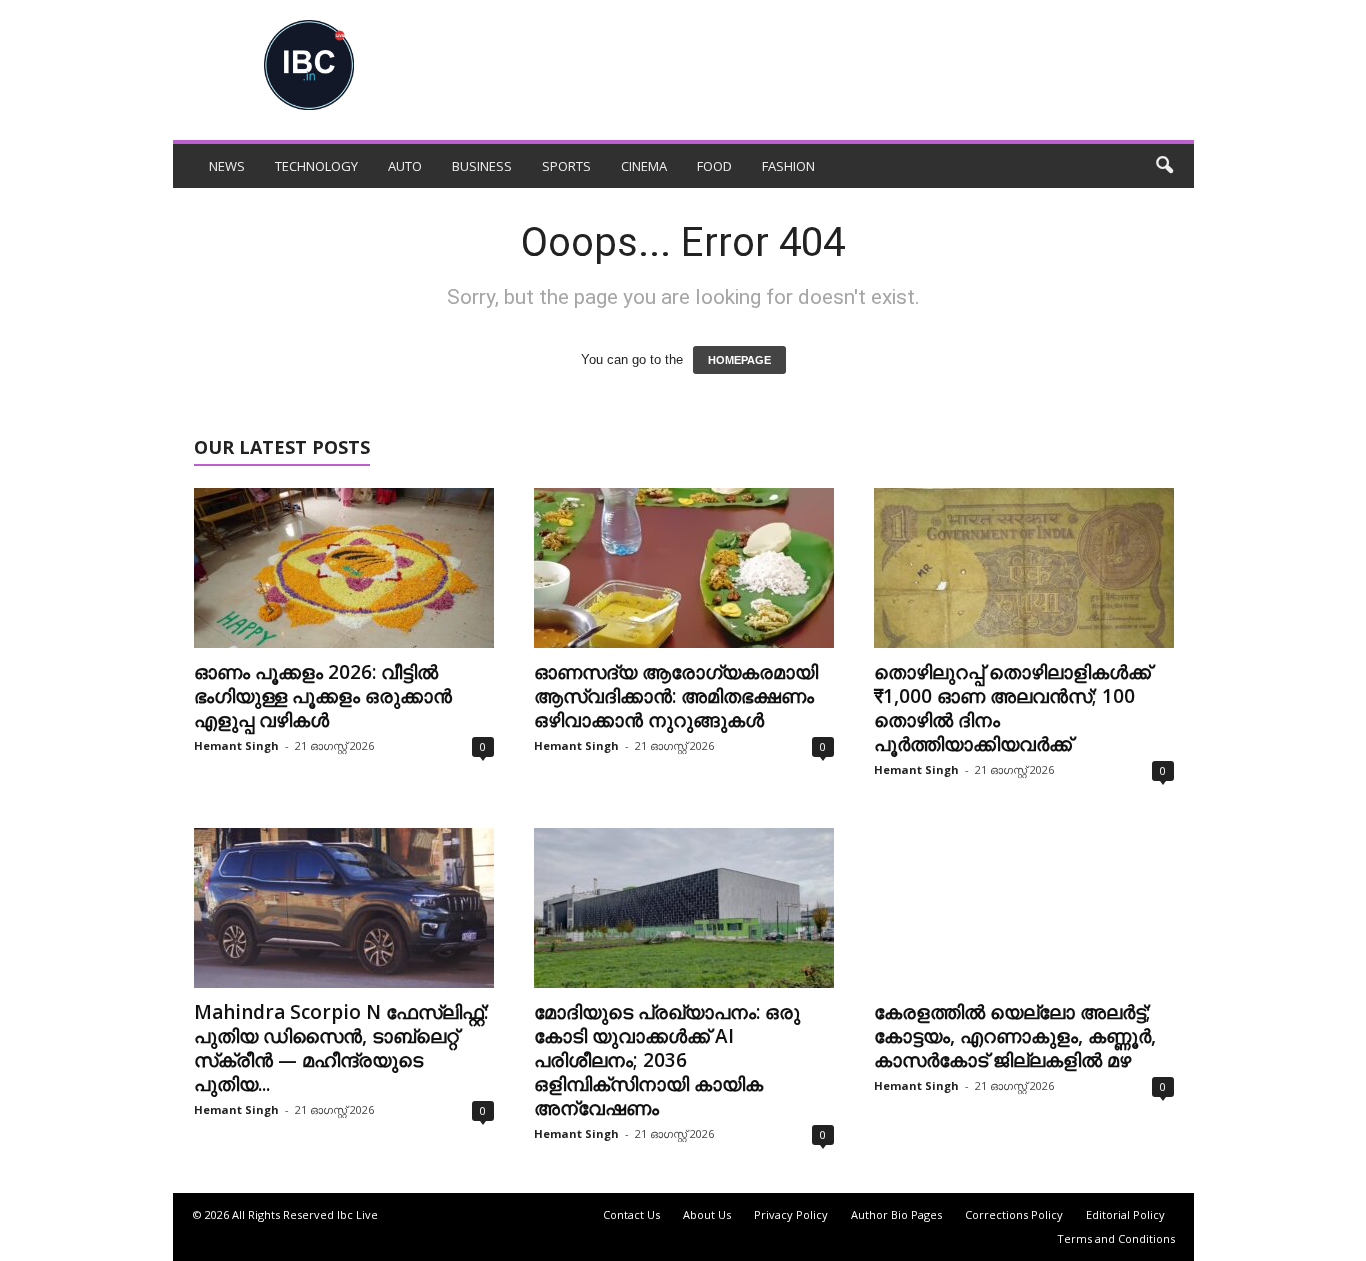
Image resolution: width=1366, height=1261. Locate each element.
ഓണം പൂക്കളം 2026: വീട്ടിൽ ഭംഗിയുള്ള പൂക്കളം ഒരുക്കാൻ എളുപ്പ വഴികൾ (323, 696)
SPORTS (566, 166)
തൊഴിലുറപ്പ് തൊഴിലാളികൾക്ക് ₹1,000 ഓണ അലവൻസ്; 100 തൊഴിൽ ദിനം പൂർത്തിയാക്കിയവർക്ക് (1012, 708)
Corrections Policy (1014, 1214)
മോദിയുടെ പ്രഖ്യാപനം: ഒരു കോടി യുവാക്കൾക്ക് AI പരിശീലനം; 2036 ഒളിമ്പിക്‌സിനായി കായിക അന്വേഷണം (667, 1060)
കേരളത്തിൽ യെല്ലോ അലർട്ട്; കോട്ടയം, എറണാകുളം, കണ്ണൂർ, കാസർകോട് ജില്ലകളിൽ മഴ (1015, 1036)
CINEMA (644, 166)
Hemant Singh (236, 745)
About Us (707, 1214)
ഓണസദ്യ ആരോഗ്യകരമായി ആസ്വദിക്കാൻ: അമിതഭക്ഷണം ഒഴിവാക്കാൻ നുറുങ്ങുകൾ (676, 696)
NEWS (227, 166)
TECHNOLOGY (316, 166)
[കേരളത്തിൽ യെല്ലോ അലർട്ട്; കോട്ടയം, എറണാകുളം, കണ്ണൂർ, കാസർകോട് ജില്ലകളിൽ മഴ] (1024, 908)
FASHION (788, 166)
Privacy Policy (791, 1214)
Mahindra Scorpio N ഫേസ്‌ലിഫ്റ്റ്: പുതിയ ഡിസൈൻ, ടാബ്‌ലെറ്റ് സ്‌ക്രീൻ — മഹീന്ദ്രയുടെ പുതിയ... (341, 1048)
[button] (1164, 166)
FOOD (714, 166)
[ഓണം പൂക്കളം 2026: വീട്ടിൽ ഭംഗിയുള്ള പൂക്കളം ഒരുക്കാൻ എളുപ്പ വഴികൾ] (344, 568)
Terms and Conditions (1116, 1238)
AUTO (405, 166)
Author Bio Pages (896, 1214)
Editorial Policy (1125, 1214)
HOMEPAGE (739, 360)
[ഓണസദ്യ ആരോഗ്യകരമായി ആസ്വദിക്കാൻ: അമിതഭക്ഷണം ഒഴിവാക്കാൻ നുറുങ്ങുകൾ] (684, 568)
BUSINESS (482, 166)
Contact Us (631, 1214)
